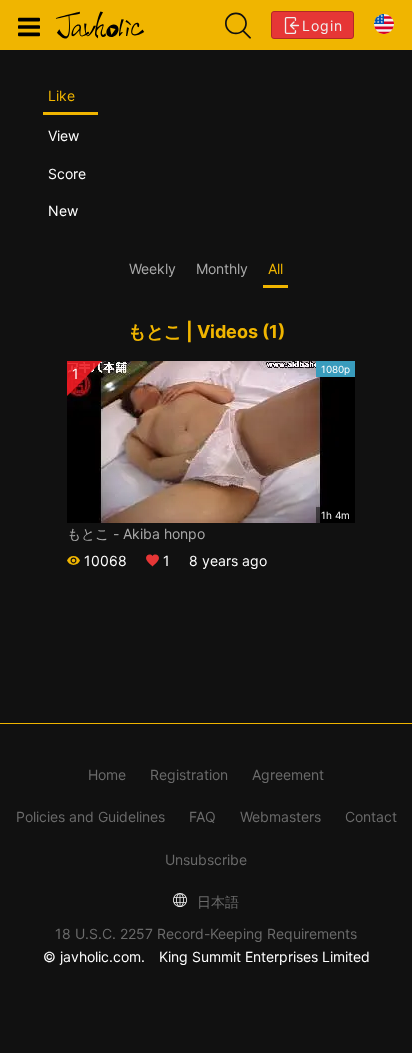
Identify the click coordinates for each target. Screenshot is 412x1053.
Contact (371, 816)
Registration (189, 774)
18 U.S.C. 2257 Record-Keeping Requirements (206, 933)
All (275, 268)
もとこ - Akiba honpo (136, 533)
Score (67, 173)
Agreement (288, 774)
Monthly (222, 268)
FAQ (202, 816)
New (63, 210)
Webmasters (280, 816)
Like (61, 95)
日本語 (216, 901)
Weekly (152, 268)
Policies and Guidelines (90, 816)
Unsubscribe (206, 859)
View (63, 135)
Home (107, 774)
